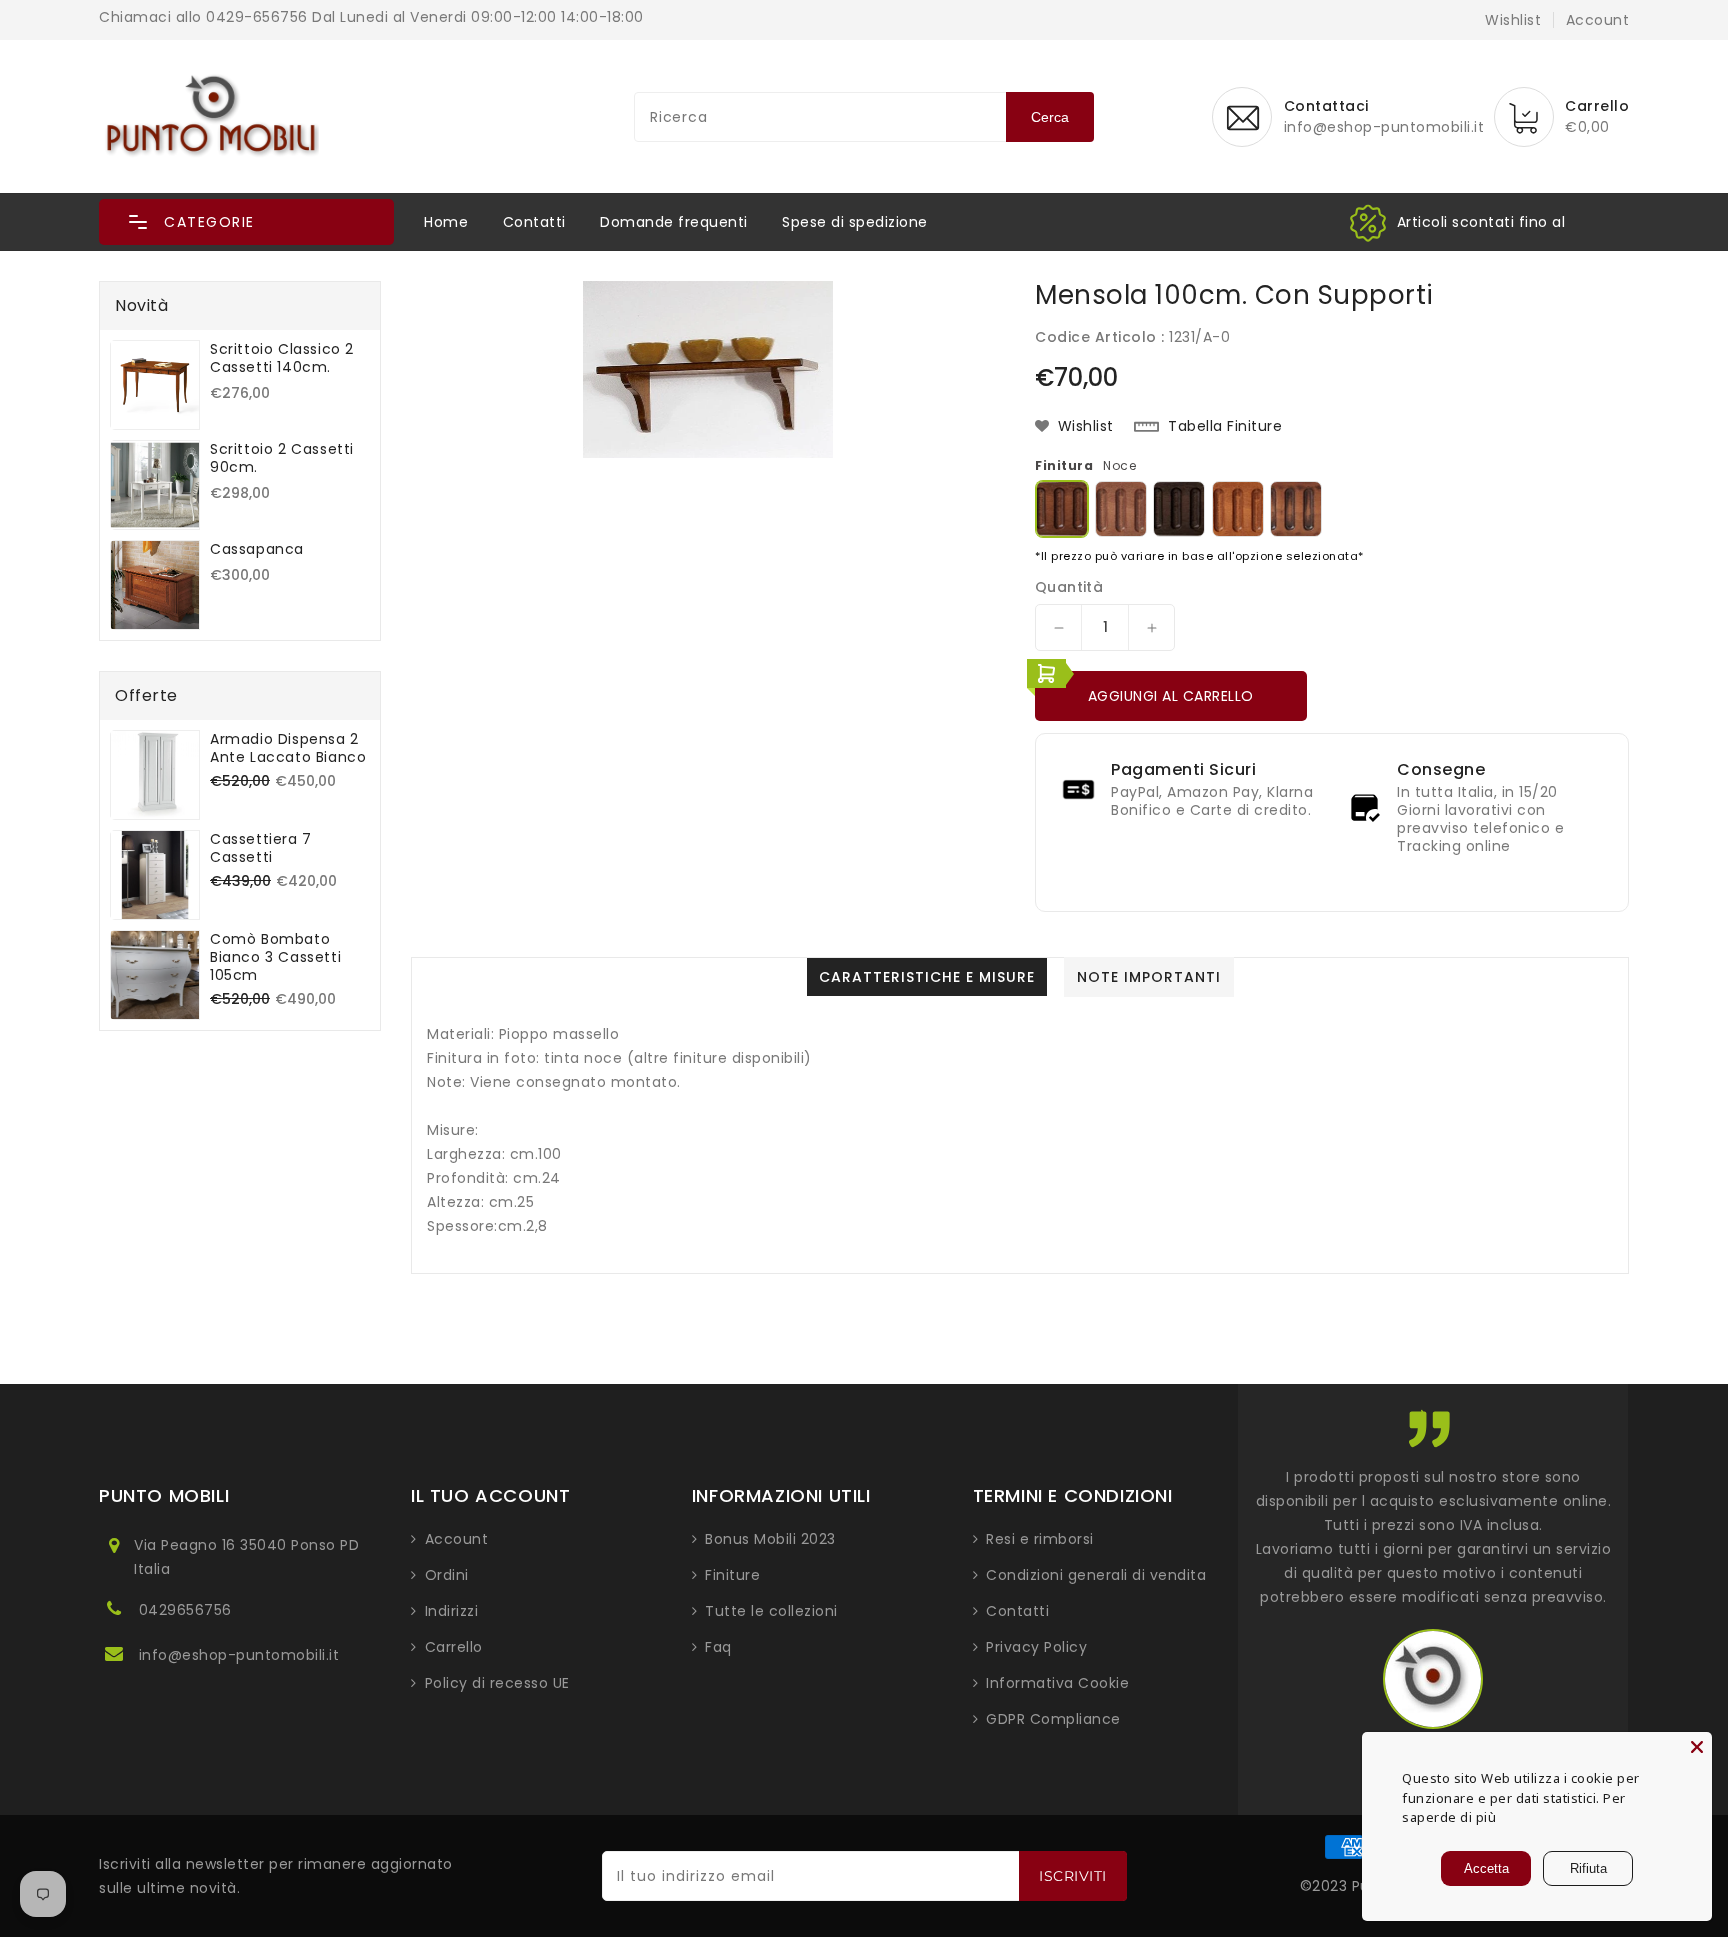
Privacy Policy (1036, 1647)
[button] (246, 222)
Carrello (454, 1647)
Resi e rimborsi (1040, 1539)
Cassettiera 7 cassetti (261, 848)
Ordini (447, 1575)
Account (457, 1539)
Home (446, 222)
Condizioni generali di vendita (1096, 1575)
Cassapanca (257, 549)
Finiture (732, 1575)
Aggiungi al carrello (1171, 696)
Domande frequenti (674, 222)
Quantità (1069, 587)
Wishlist (1513, 20)
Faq (718, 1647)
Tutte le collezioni (771, 1611)
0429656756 (185, 1610)
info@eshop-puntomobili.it (239, 1655)
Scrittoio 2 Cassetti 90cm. (282, 458)
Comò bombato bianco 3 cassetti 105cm (275, 957)
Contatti (534, 222)
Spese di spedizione (855, 222)
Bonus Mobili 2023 (770, 1539)
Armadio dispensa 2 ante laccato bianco (288, 748)
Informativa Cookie (1057, 1683)
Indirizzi (452, 1611)
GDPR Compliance (1053, 1719)
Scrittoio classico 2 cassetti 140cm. (282, 358)
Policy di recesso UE (497, 1683)
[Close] (1697, 1747)
